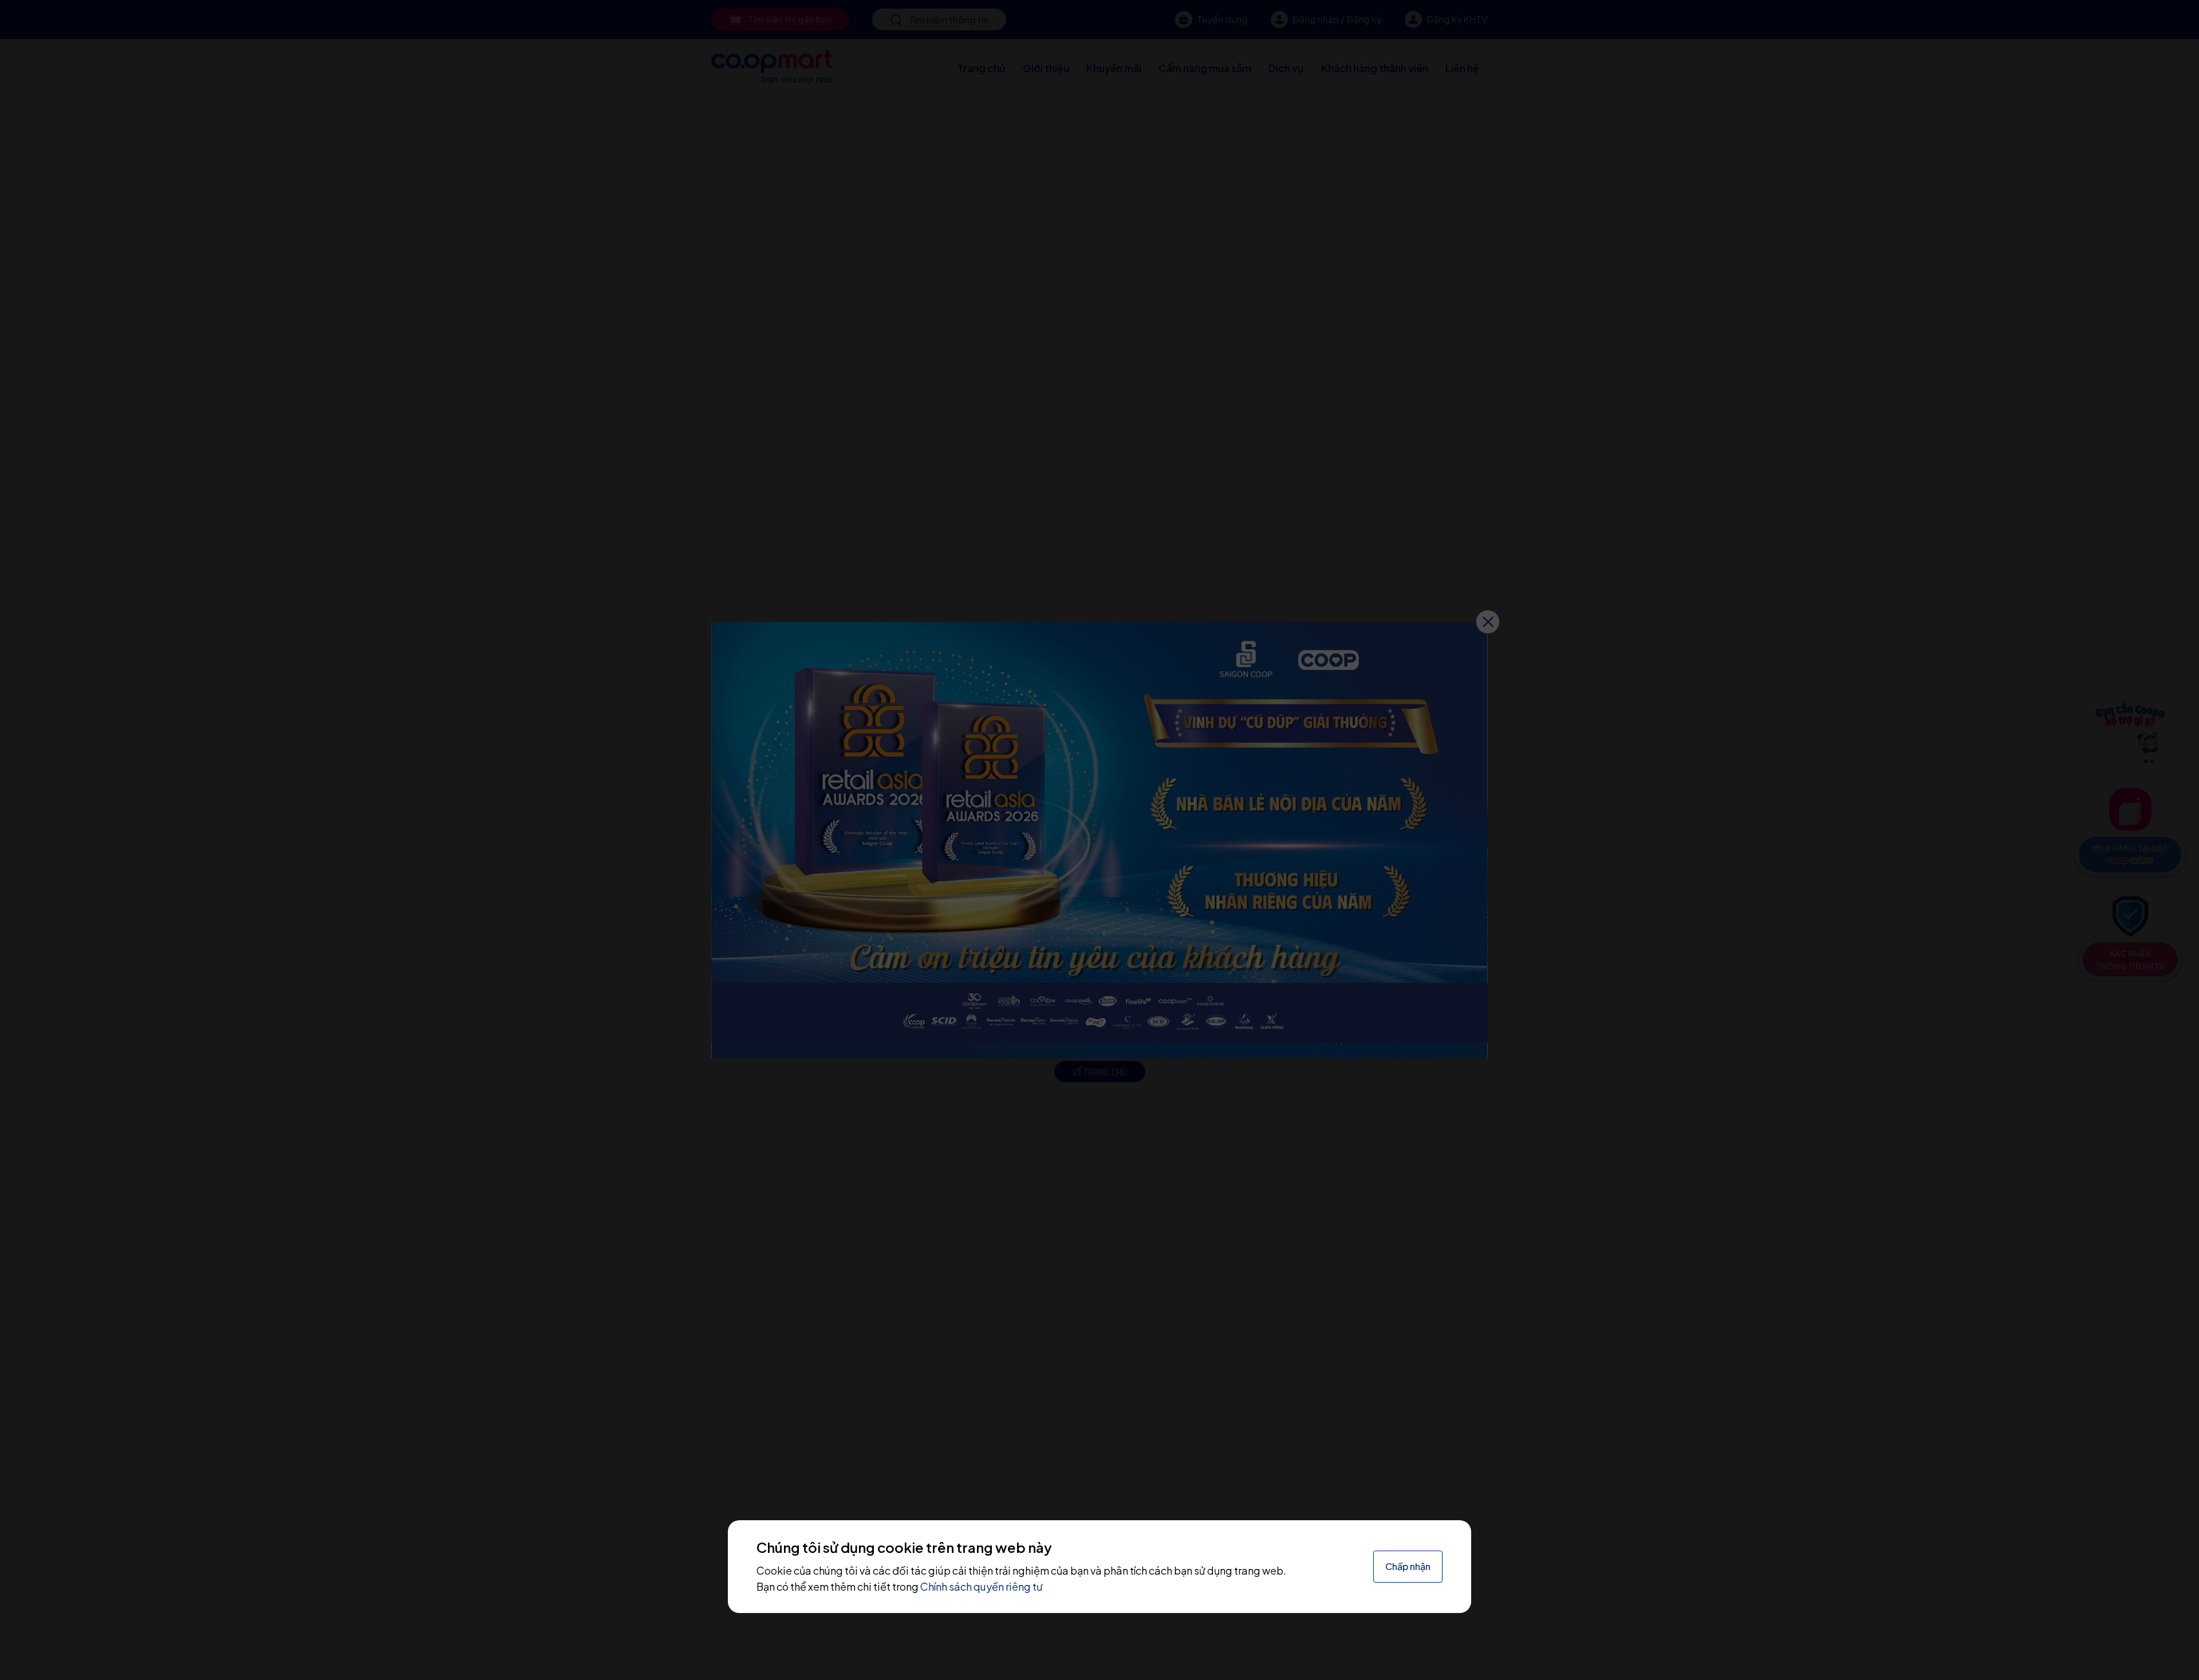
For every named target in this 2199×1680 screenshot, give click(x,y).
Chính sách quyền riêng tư (982, 1586)
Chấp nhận (1408, 1566)
